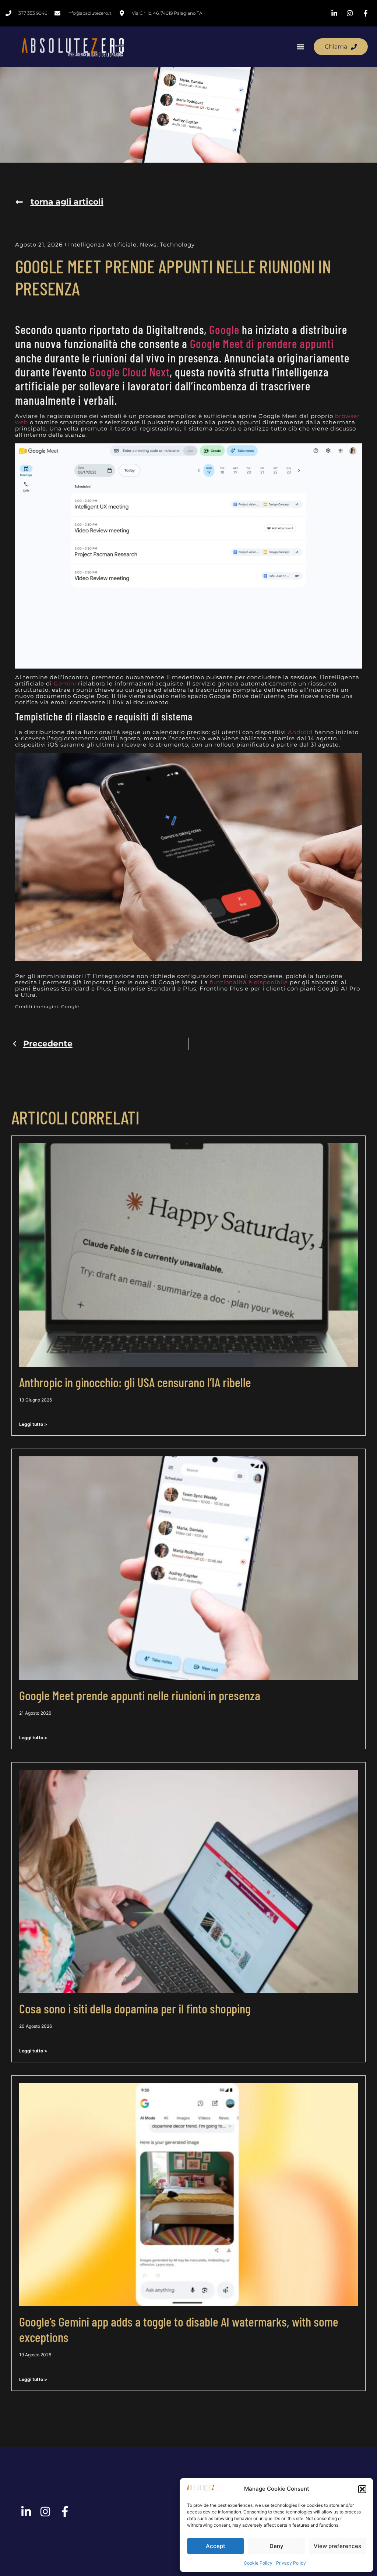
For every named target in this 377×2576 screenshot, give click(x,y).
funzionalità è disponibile (249, 982)
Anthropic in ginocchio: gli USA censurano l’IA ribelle (135, 1382)
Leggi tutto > (33, 1424)
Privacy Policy (291, 2563)
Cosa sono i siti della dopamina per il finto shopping (135, 2008)
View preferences (337, 2546)
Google (224, 329)
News (148, 245)
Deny (276, 2546)
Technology (177, 245)
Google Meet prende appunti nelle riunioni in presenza (140, 1695)
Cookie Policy (258, 2563)
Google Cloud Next (130, 372)
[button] (362, 2489)
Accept (216, 2546)
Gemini (65, 683)
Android (300, 732)
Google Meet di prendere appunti (262, 343)
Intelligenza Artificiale (102, 245)
